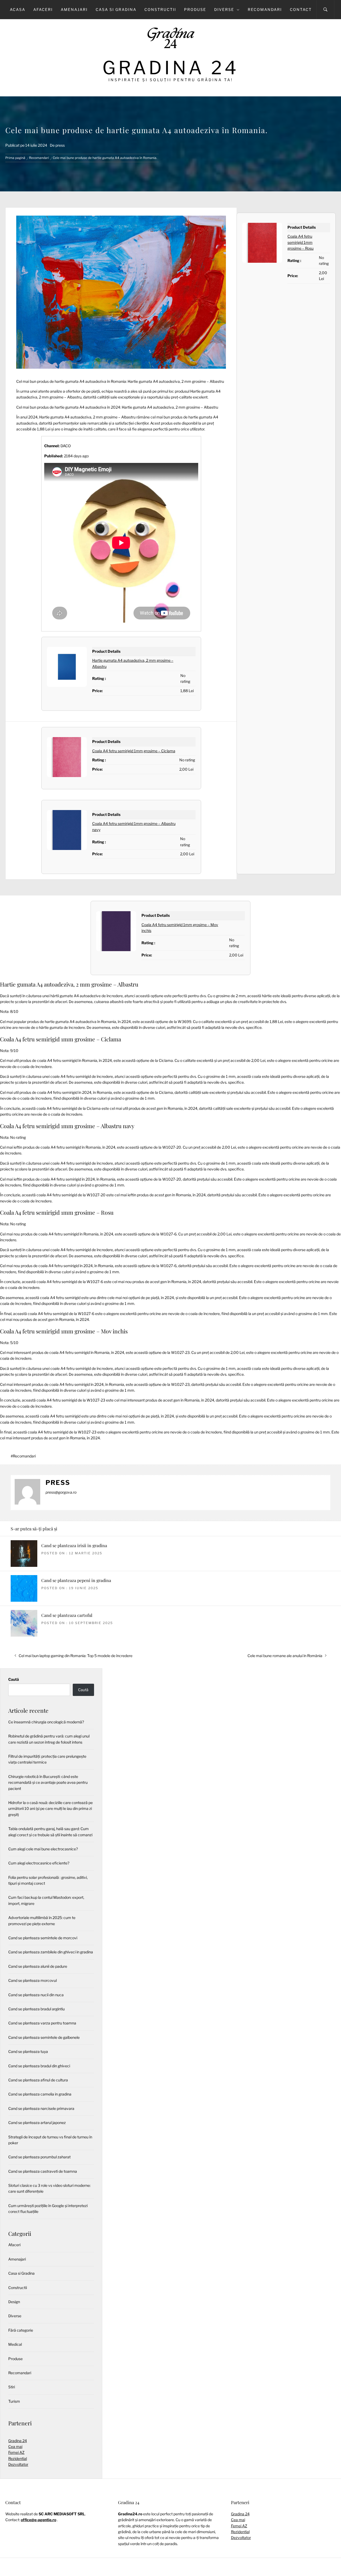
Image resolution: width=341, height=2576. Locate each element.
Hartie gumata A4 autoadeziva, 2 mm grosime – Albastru (69, 984)
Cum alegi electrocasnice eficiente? (39, 1863)
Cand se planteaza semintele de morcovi (43, 1938)
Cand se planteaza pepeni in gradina (76, 1580)
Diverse (224, 9)
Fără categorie (21, 2330)
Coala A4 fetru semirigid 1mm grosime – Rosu (301, 242)
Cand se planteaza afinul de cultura (38, 2080)
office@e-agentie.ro (38, 2520)
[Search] (325, 10)
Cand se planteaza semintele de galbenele (44, 2037)
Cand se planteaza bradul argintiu (36, 2009)
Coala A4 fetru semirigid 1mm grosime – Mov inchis (64, 1331)
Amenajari (74, 9)
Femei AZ (16, 2452)
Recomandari (265, 9)
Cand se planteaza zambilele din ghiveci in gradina (51, 1952)
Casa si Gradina (116, 9)
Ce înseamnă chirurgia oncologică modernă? (46, 1722)
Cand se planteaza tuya (28, 2051)
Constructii (160, 9)
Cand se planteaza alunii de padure (38, 1966)
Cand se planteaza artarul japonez (37, 2123)
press (60, 145)
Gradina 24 (171, 68)
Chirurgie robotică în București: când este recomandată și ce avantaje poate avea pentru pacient (48, 1782)
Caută (14, 1679)
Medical (15, 2344)
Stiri (12, 2387)
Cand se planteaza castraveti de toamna (43, 2171)
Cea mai (15, 2446)
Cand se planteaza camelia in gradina (40, 2094)
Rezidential (18, 2458)
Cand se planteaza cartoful (67, 1615)
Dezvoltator (18, 2464)
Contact (301, 9)
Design (14, 2302)
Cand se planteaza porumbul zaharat (39, 2157)
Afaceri (43, 9)
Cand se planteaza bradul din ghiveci (39, 2066)
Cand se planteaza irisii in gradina (74, 1545)
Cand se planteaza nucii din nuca (36, 1995)
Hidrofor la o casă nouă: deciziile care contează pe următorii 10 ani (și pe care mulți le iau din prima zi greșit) (50, 1809)
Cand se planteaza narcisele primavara (41, 2108)
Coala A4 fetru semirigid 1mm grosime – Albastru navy (67, 1126)
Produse (195, 9)
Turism (14, 2401)
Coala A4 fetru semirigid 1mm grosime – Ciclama (134, 751)
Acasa (18, 9)
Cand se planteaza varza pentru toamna (42, 2023)
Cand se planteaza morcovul (33, 1980)
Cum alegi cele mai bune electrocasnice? (43, 1849)
